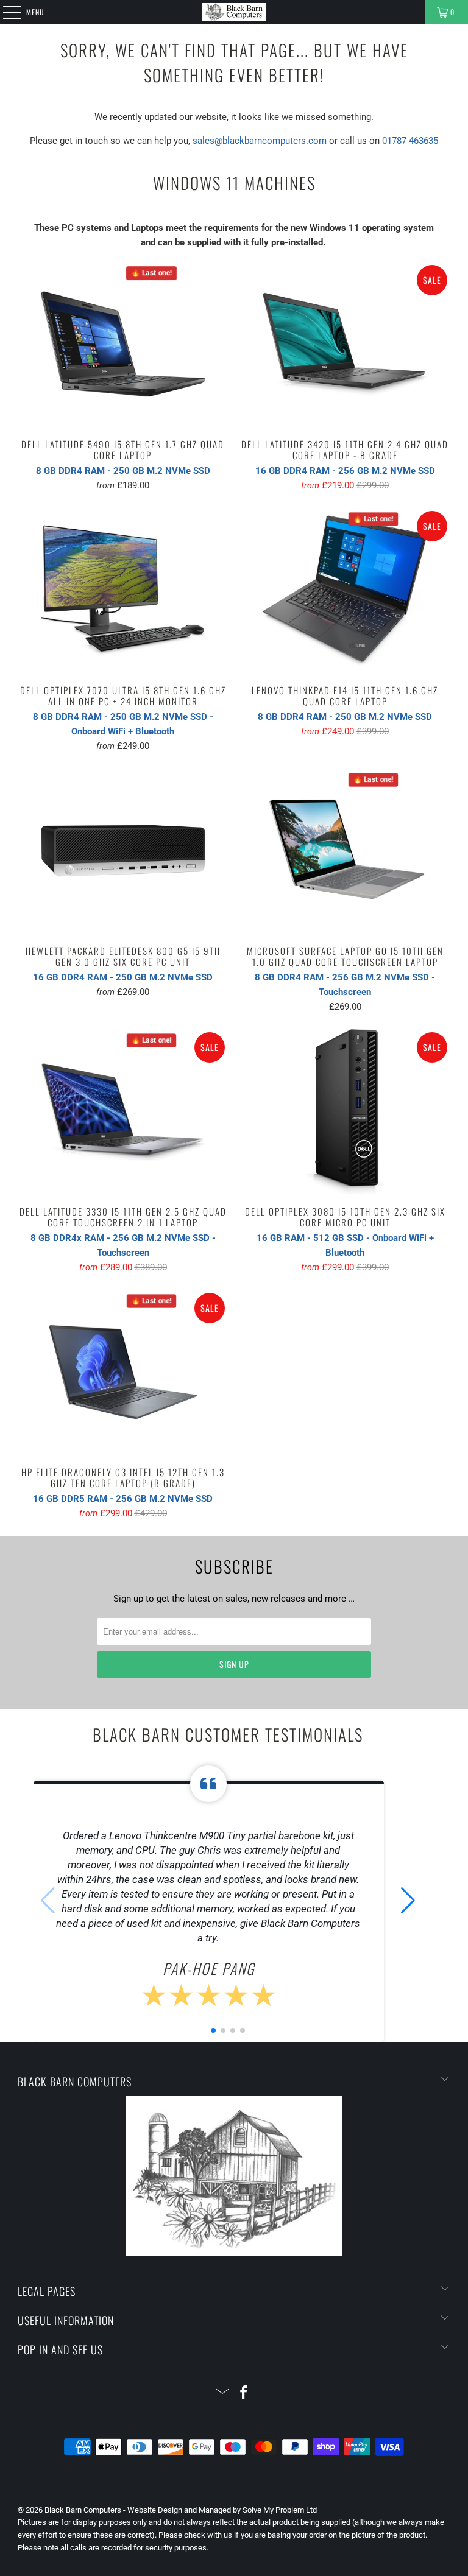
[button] (408, 1901)
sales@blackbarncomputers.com (260, 141)
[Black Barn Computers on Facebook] (244, 2394)
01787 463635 (410, 141)
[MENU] (5, 12)
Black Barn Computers (83, 2510)
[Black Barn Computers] (234, 12)
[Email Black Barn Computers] (223, 2394)
